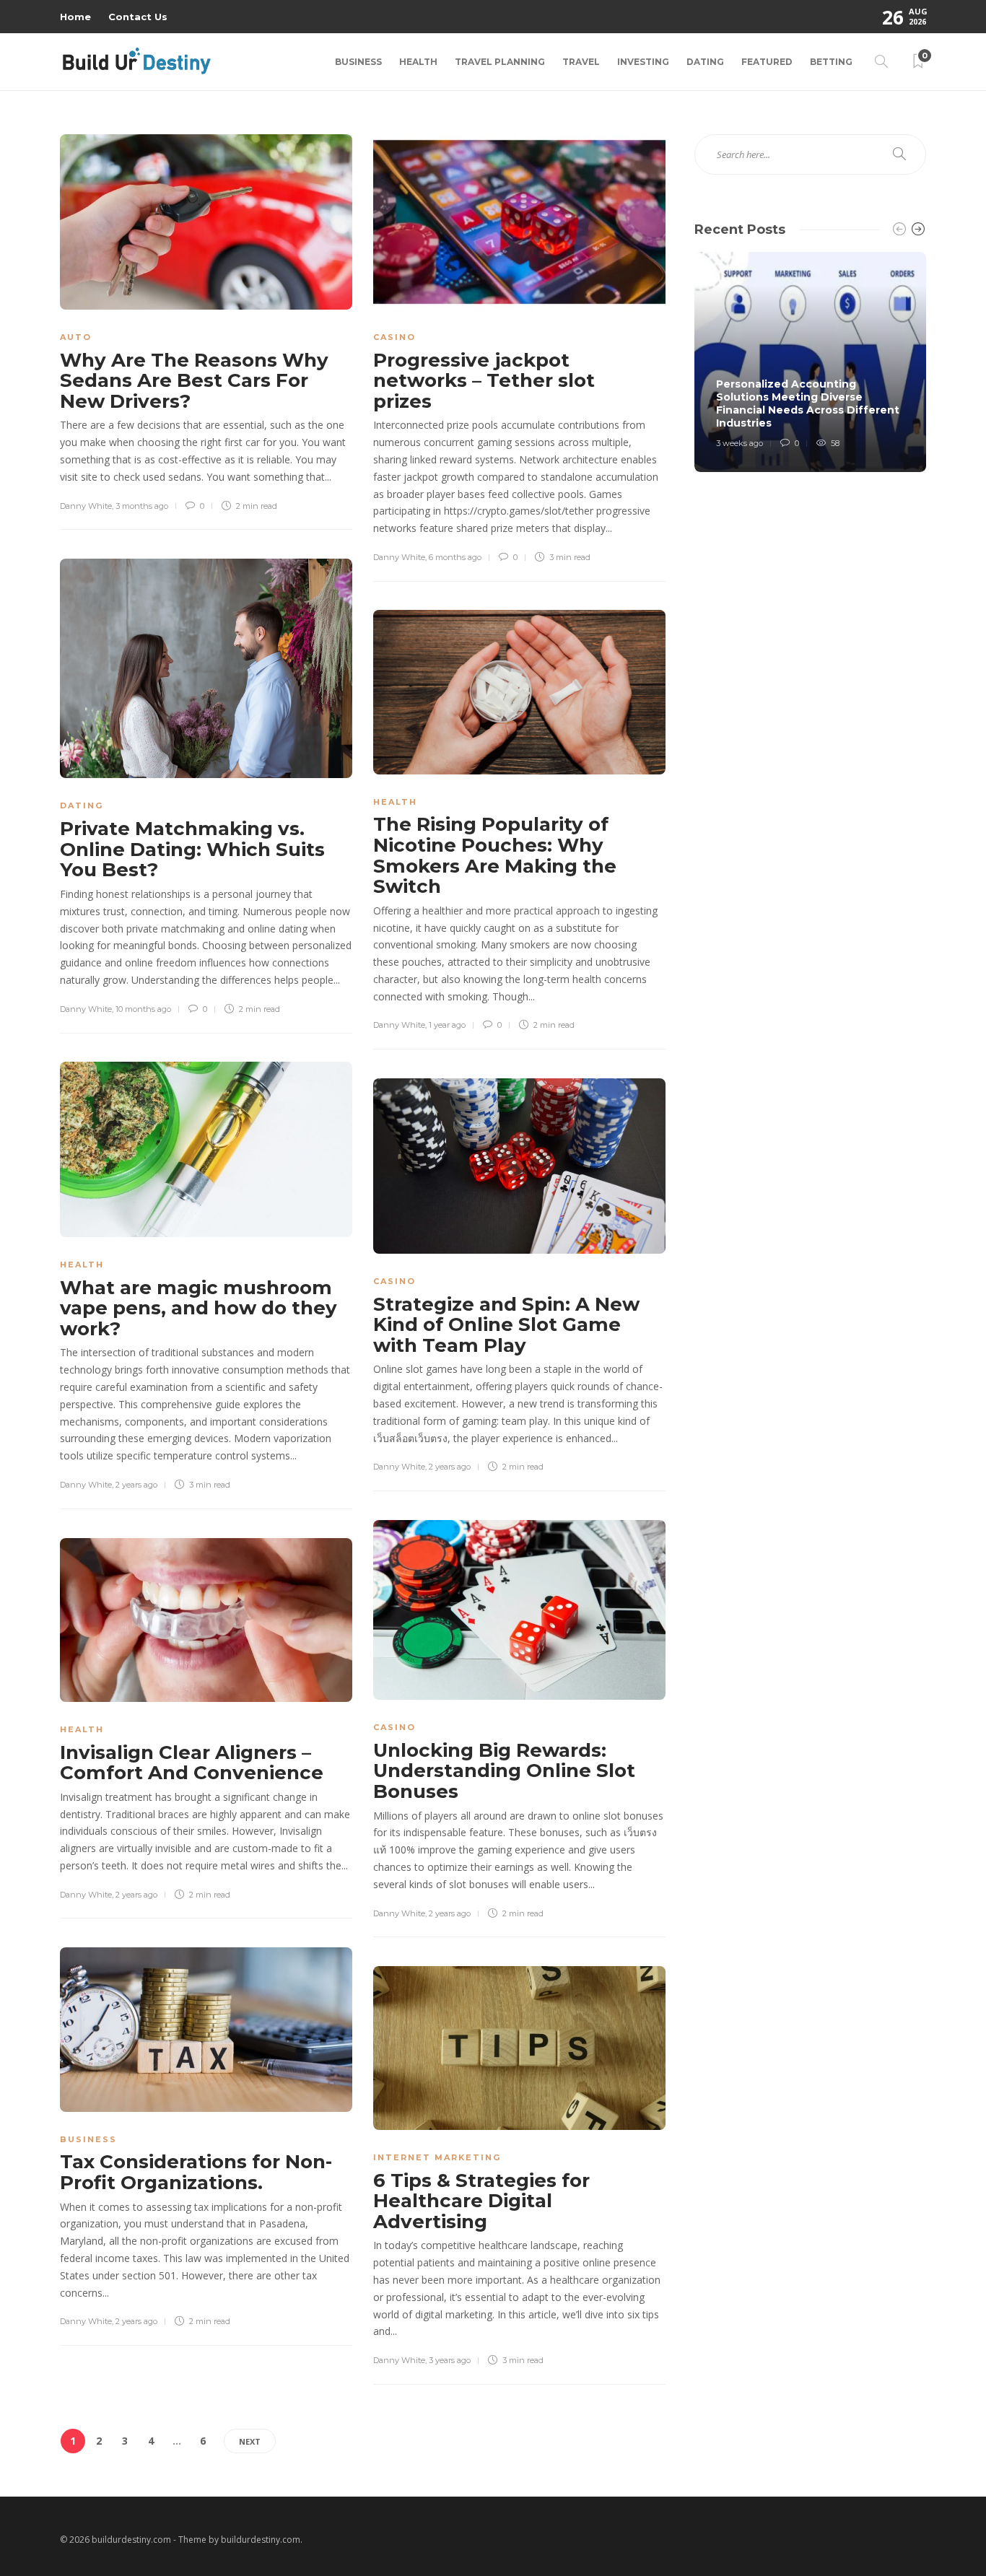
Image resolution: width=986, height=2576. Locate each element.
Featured (767, 62)
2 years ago (136, 1485)
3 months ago (142, 506)
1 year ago (447, 1025)
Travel (581, 62)
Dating (705, 62)
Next (250, 2441)
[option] (810, 362)
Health (418, 62)
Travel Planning (500, 62)
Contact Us (138, 17)
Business (358, 62)
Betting (831, 62)
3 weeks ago (739, 443)
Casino (394, 337)
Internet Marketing (437, 2157)
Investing (643, 62)
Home (75, 17)
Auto (76, 337)
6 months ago (455, 557)
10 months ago (143, 1009)
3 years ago (450, 2360)
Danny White (86, 506)
